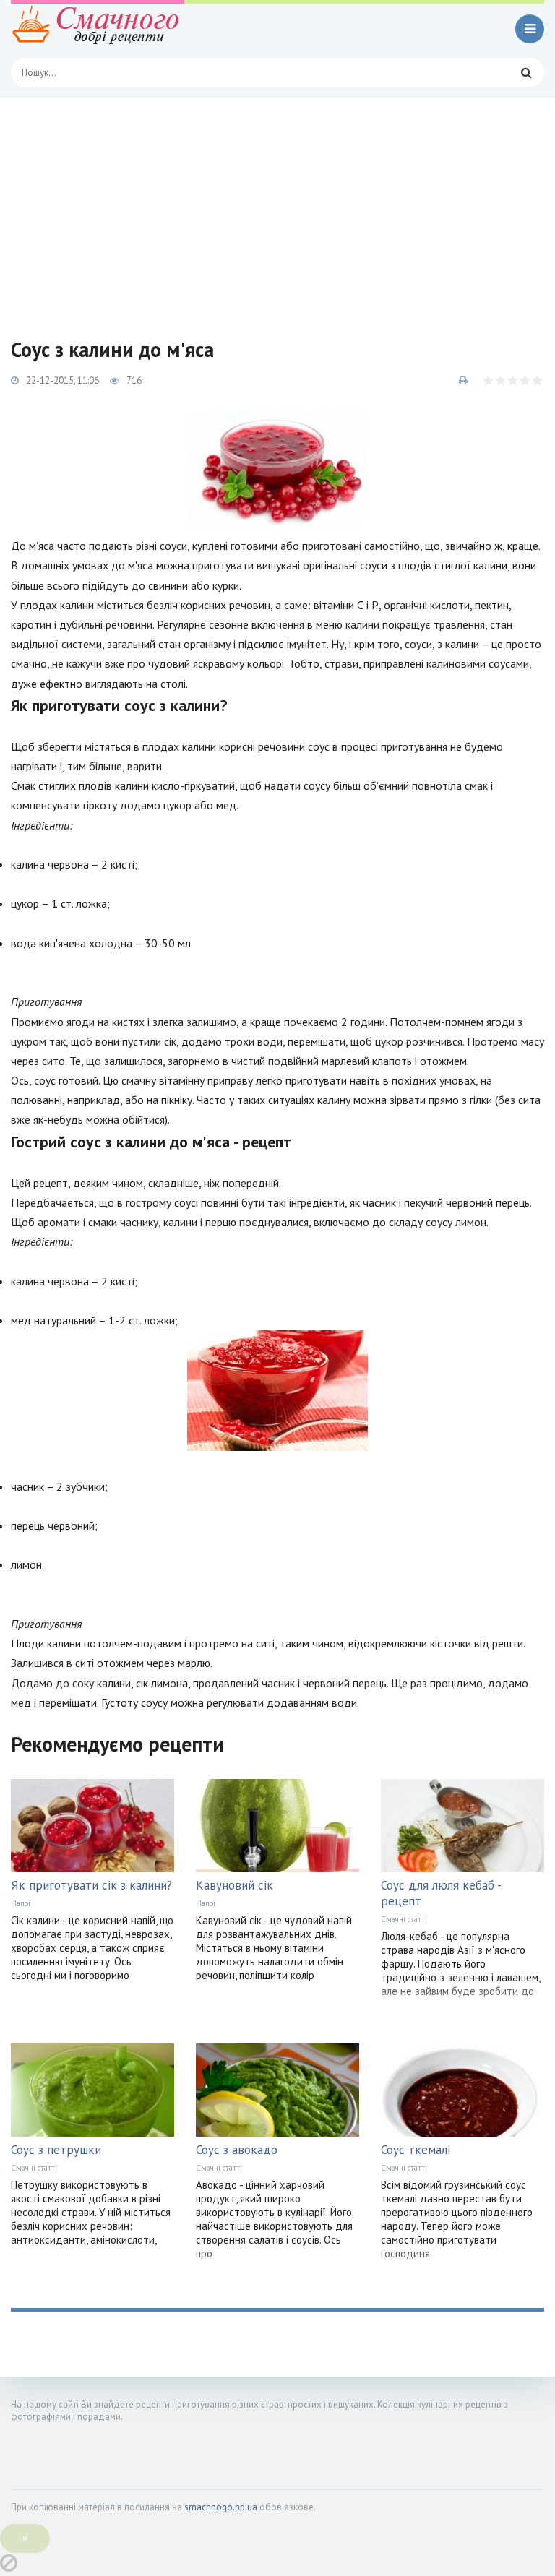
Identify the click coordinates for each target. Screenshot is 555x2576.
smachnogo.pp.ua (221, 2507)
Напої (21, 1903)
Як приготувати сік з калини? (91, 1885)
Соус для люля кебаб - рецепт (441, 1893)
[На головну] (98, 29)
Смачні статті (404, 1919)
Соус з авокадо (237, 2150)
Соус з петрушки (56, 2150)
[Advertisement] (277, 206)
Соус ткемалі (416, 2150)
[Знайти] (526, 72)
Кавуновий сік (235, 1885)
